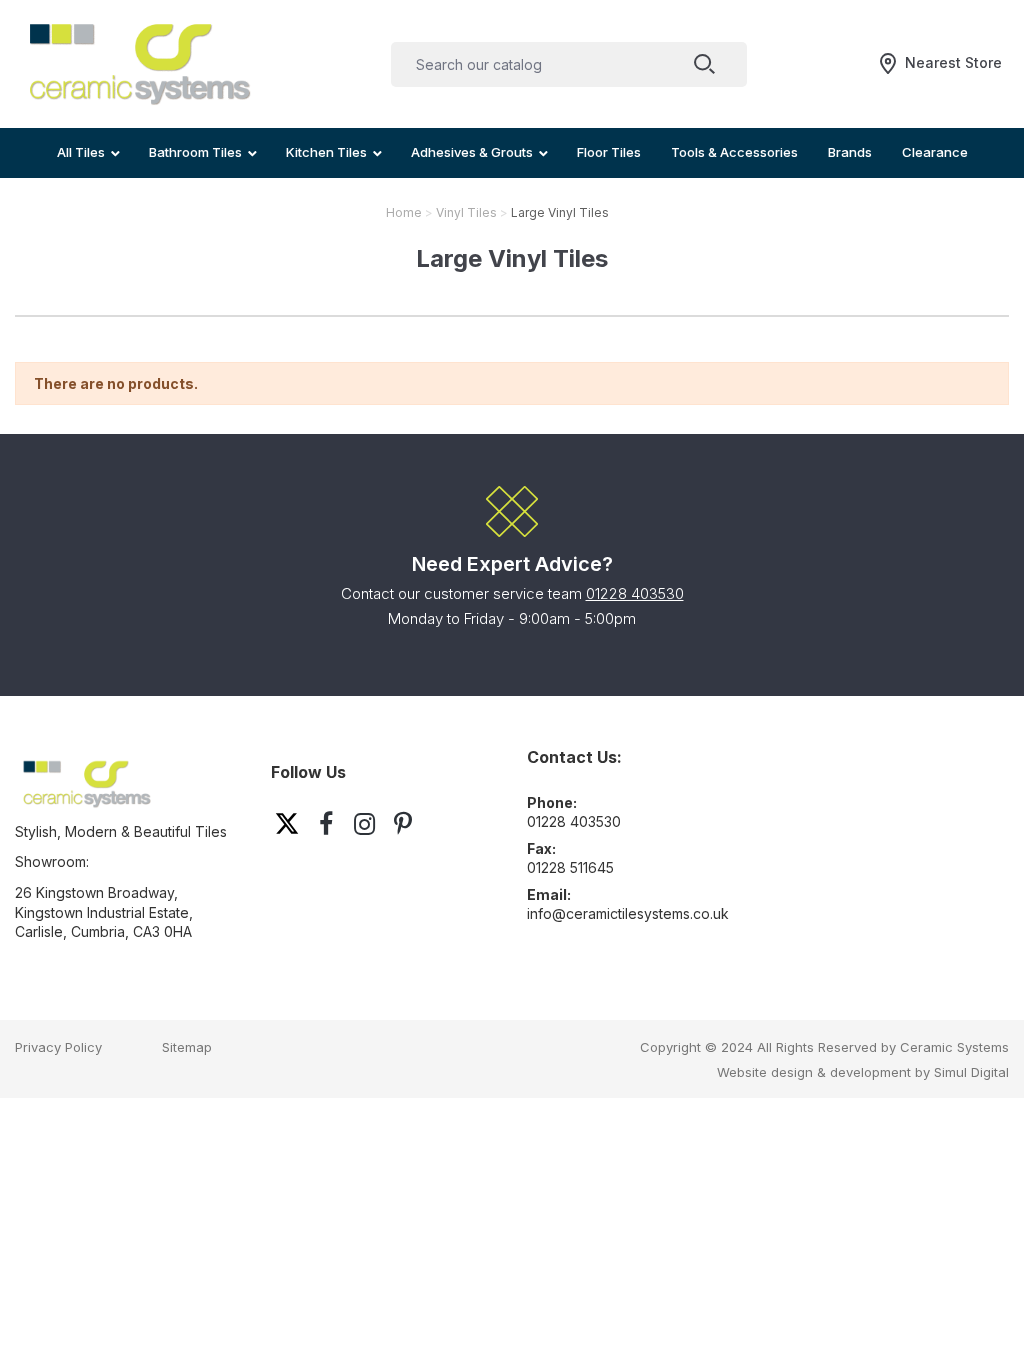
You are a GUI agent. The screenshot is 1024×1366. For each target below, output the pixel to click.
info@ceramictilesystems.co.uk (628, 913)
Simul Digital (971, 1072)
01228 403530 (635, 593)
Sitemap (187, 1047)
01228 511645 (570, 867)
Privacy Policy (58, 1047)
